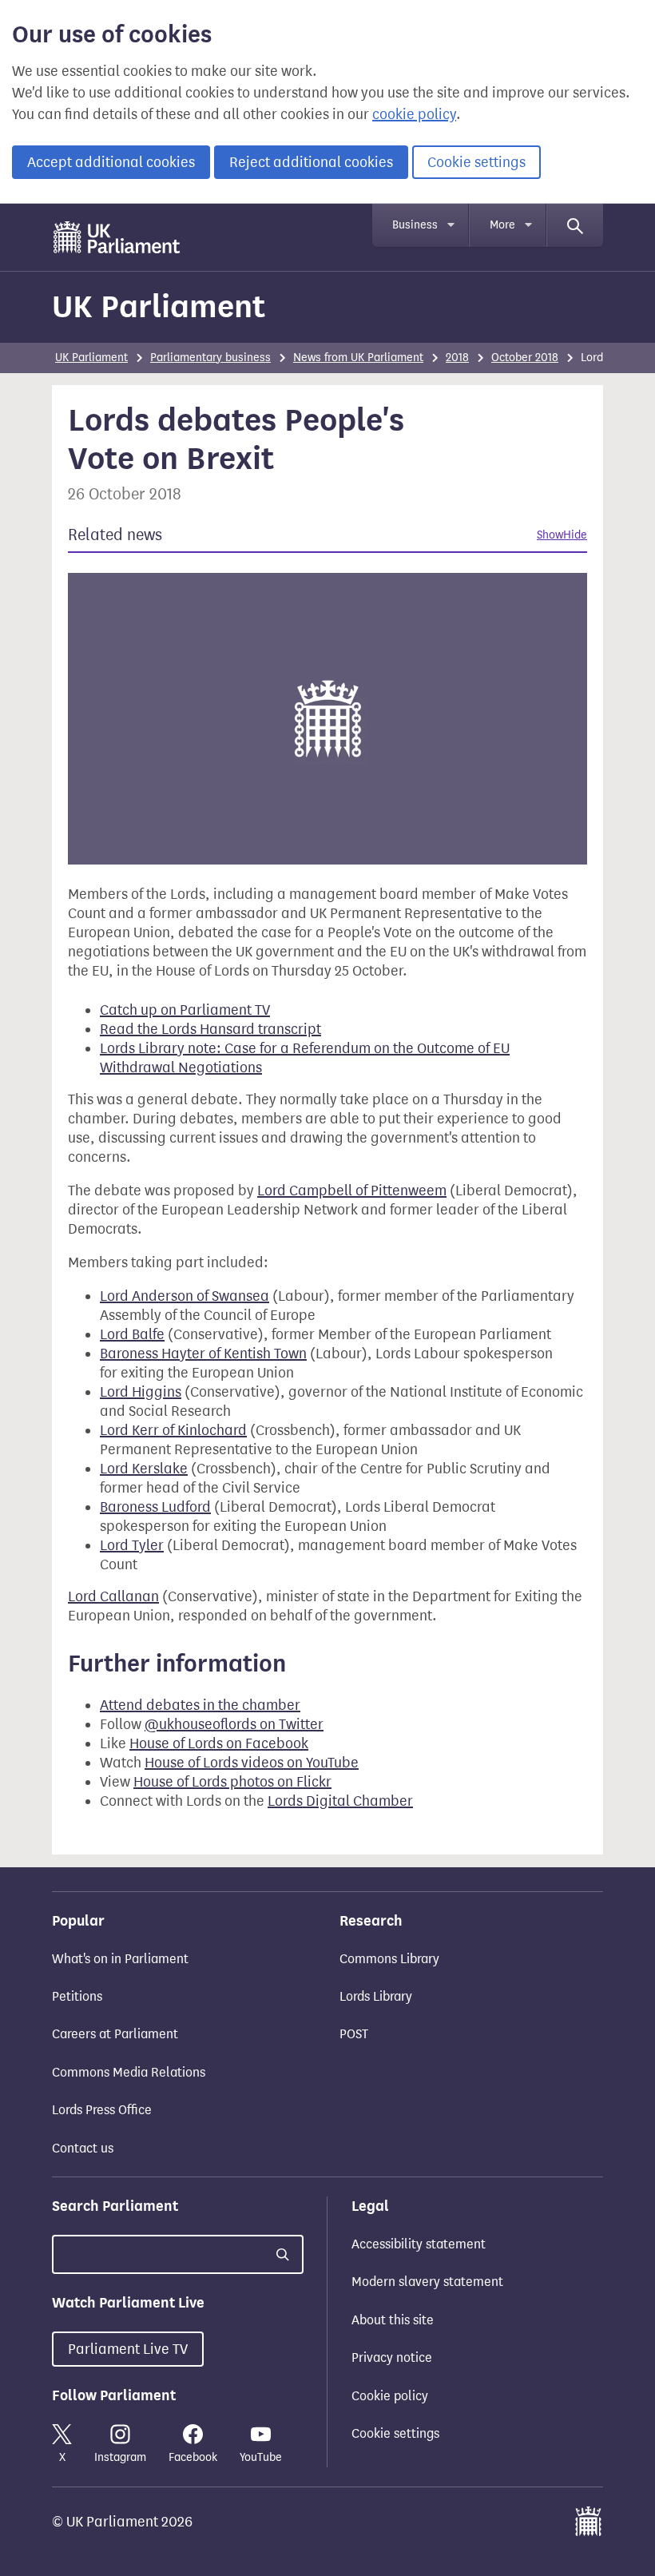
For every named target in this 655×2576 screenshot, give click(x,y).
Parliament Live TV (128, 2349)
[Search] (575, 225)
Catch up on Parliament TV (185, 1010)
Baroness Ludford (155, 1507)
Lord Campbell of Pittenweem (352, 1191)
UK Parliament (159, 306)
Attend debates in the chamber (200, 1705)
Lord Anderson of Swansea (185, 1296)
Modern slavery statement (427, 2282)
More (502, 225)
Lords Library (376, 1996)
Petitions (77, 1996)
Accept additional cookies (111, 162)
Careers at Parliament (115, 2034)
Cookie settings (476, 162)
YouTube (261, 2457)
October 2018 (525, 358)
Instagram (120, 2457)
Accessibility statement (419, 2244)
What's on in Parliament (120, 1959)
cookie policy (414, 114)
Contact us (83, 2148)
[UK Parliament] (117, 237)
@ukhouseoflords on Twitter (234, 1724)
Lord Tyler (132, 1545)
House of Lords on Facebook (219, 1743)
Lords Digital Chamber (340, 1801)
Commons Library (389, 1959)
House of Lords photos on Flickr (232, 1782)
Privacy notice (392, 2357)
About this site (393, 2320)
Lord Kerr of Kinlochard (173, 1430)
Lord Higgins (141, 1392)
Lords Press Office (102, 2110)
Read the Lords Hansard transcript (210, 1029)
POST (354, 2034)
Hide (575, 535)
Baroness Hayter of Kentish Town (203, 1354)
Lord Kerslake (144, 1469)
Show (550, 535)
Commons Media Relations (129, 2072)
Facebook (193, 2457)
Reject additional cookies (311, 162)
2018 (457, 358)
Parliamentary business (210, 358)
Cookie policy (390, 2396)
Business (415, 225)
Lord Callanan (113, 1596)
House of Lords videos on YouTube (252, 1763)
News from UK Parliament (358, 358)
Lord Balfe (132, 1334)
